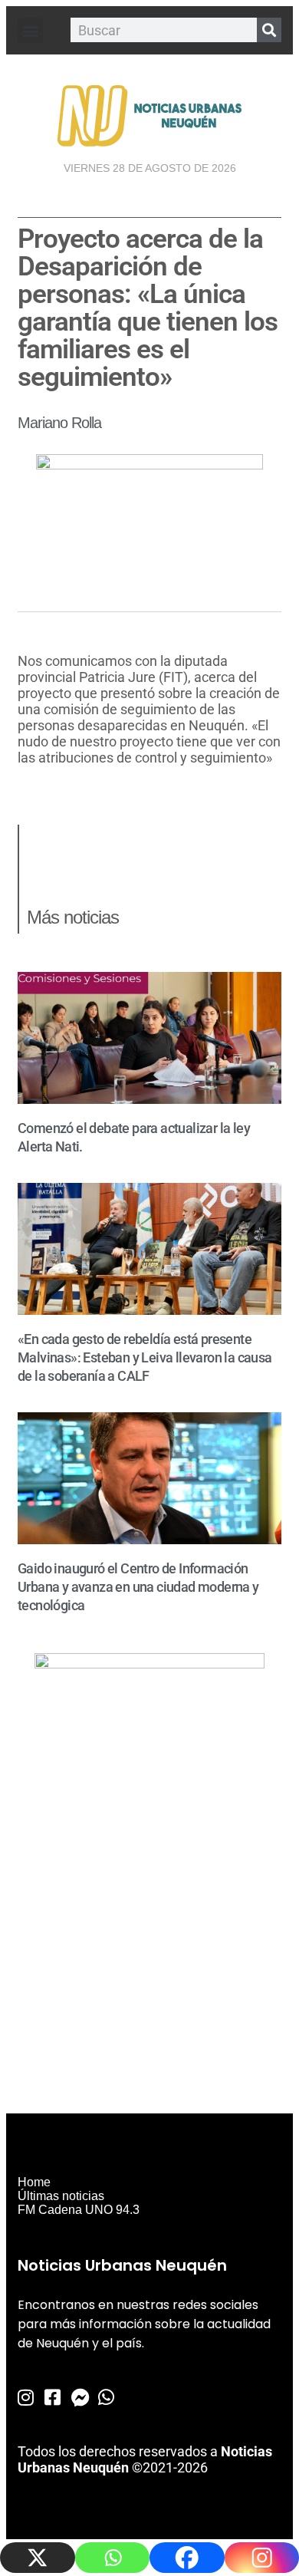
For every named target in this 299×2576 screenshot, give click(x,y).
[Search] (269, 30)
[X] (38, 2558)
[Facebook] (187, 2558)
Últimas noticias (61, 2196)
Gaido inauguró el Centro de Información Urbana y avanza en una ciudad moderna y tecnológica (138, 1587)
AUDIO (38, 787)
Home (34, 2182)
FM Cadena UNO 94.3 (79, 2210)
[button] (30, 30)
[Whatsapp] (113, 2558)
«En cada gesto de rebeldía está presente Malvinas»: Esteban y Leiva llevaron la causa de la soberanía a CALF (145, 1357)
